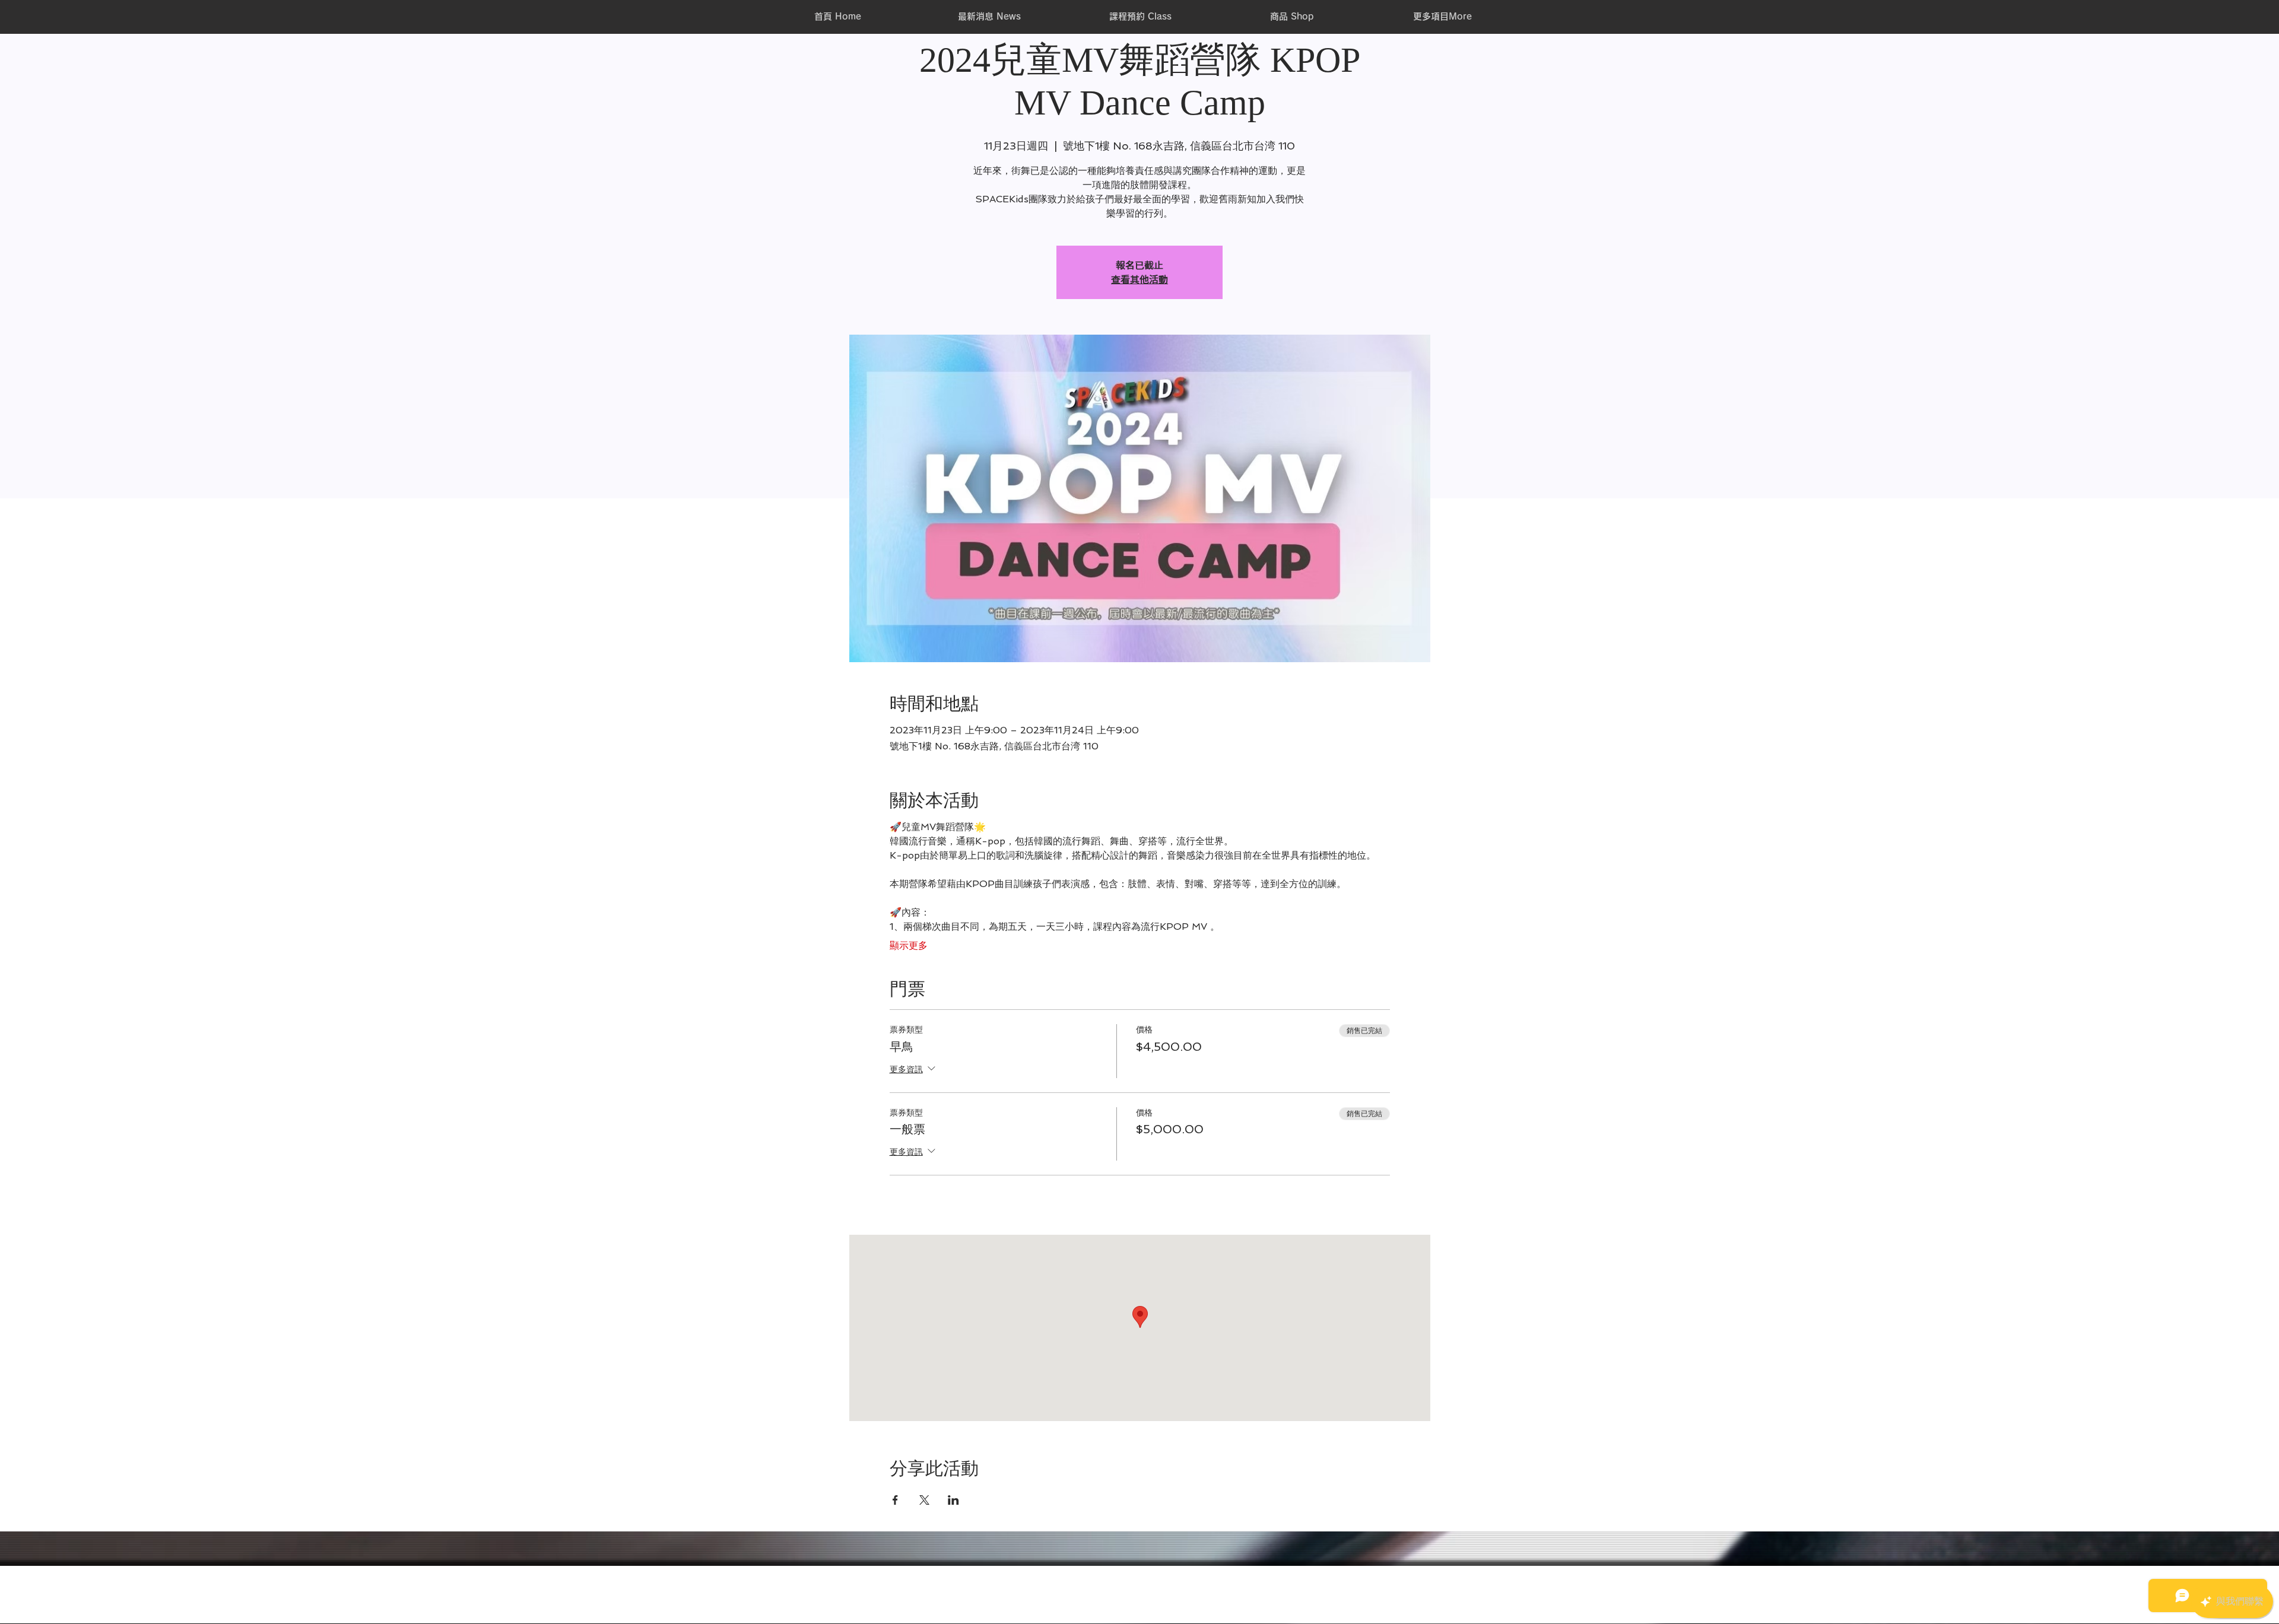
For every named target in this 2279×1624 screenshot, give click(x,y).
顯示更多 (909, 946)
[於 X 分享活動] (924, 1500)
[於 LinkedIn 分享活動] (953, 1500)
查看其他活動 (1139, 279)
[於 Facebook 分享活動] (895, 1500)
